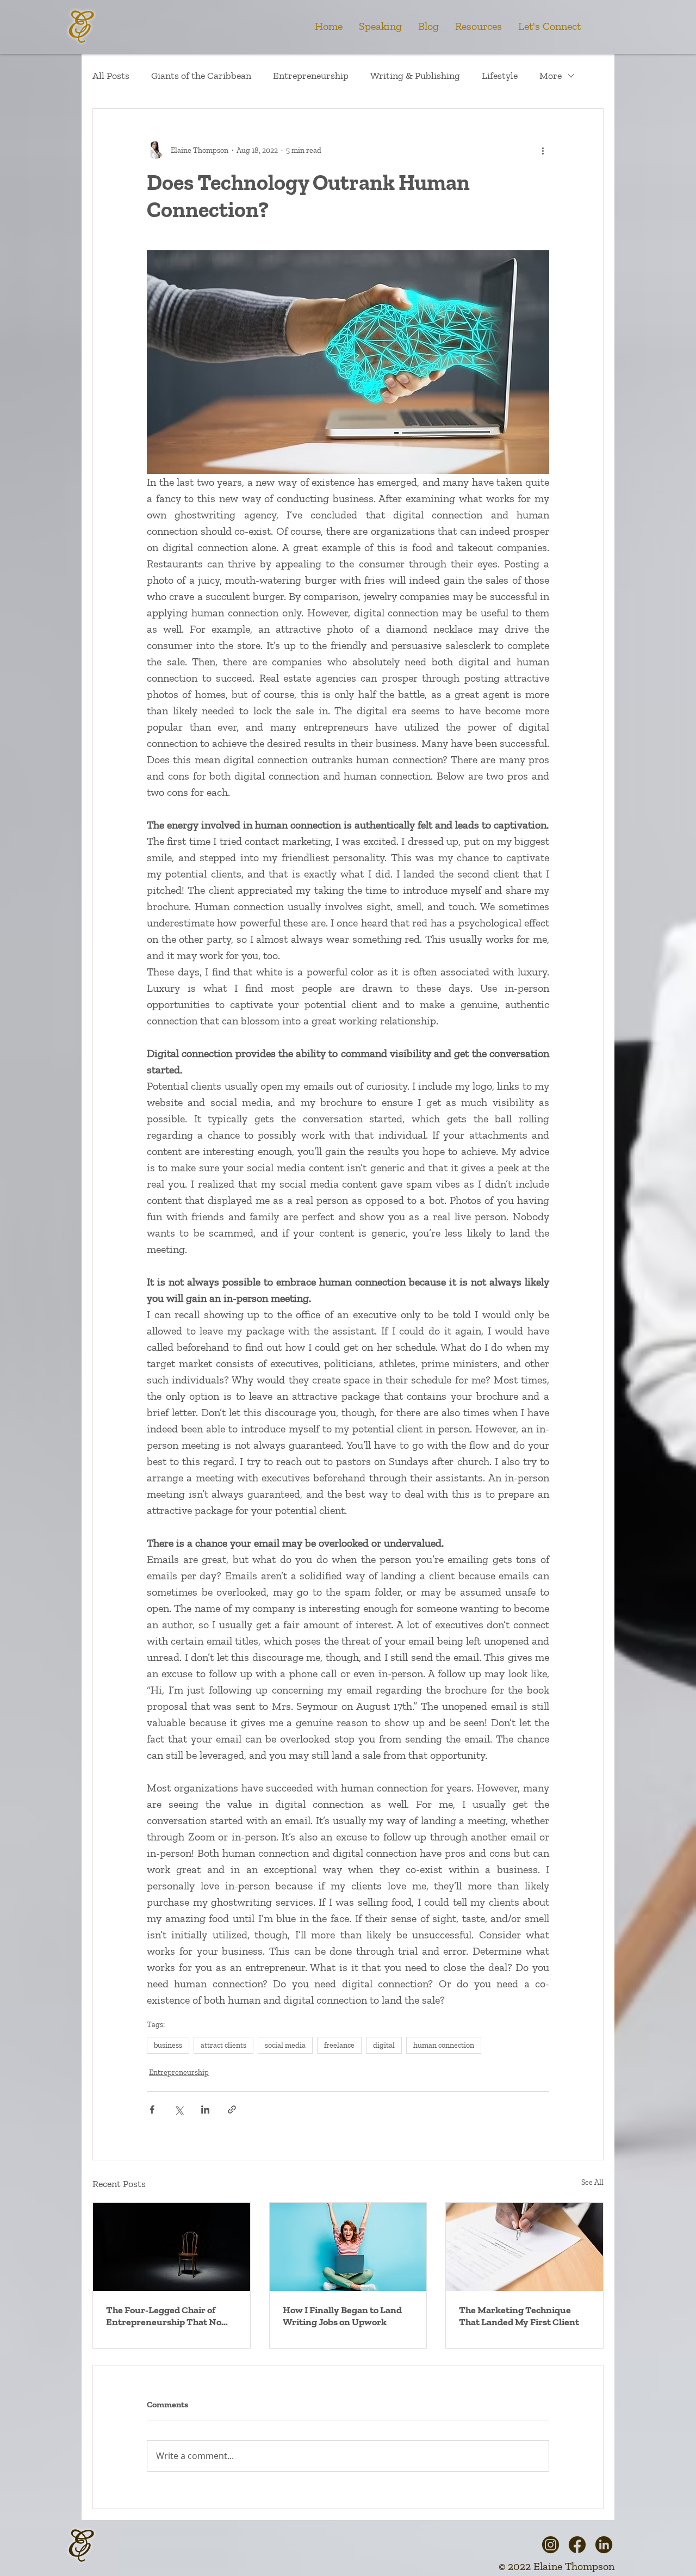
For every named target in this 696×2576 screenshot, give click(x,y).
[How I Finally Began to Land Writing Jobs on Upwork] (348, 2247)
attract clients (223, 2045)
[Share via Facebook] (152, 2109)
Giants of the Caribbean (201, 76)
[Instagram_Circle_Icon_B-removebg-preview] (551, 2545)
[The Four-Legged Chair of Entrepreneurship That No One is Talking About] (172, 2247)
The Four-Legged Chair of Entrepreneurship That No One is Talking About (164, 2316)
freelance (339, 2045)
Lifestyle (500, 76)
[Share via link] (232, 2109)
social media (285, 2045)
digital (384, 2045)
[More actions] (543, 150)
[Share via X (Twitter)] (179, 2109)
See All (592, 2182)
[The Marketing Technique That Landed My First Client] (524, 2247)
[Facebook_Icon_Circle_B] (577, 2545)
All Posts (111, 76)
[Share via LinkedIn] (205, 2109)
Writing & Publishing (415, 76)
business (168, 2045)
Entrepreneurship (311, 76)
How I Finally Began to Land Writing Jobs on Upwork (342, 2316)
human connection (444, 2045)
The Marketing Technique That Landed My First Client (519, 2316)
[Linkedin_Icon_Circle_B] (604, 2545)
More (551, 76)
